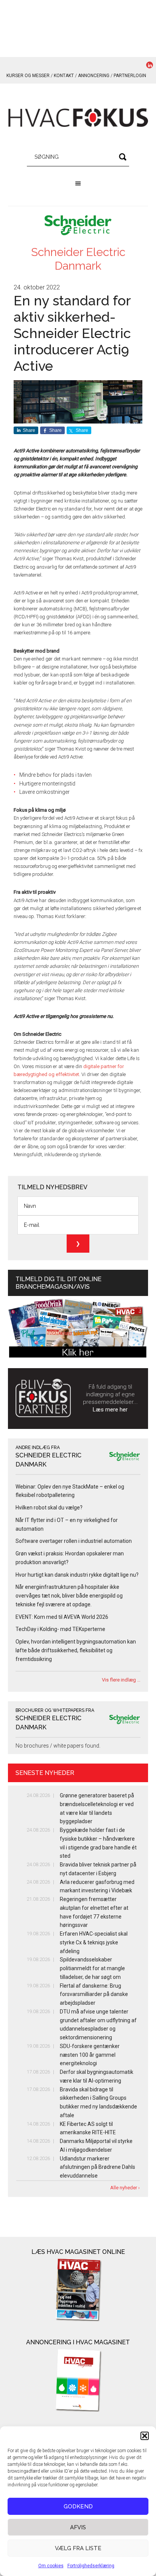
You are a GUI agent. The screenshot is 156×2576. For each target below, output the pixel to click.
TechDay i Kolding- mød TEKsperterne (60, 1629)
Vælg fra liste (78, 2548)
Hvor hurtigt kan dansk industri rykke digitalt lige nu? (77, 1575)
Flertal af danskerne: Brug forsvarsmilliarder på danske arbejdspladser (94, 1994)
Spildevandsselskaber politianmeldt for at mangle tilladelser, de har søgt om (92, 1968)
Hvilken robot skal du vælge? (49, 1508)
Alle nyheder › (125, 2188)
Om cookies (51, 2566)
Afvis (78, 2527)
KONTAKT (64, 76)
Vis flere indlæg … (121, 1680)
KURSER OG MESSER (28, 76)
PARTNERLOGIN (130, 76)
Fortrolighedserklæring (91, 2566)
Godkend (78, 2506)
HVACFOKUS (78, 118)
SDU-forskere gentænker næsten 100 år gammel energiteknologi (90, 2055)
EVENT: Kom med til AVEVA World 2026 (62, 1617)
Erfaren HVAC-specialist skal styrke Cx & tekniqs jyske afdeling (94, 1942)
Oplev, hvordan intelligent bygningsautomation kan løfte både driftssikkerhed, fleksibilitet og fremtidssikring (76, 1650)
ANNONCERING (94, 76)
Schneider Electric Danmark (78, 259)
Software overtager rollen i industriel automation (74, 1541)
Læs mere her (110, 1410)
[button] (145, 2436)
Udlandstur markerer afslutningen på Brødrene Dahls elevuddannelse (97, 2167)
